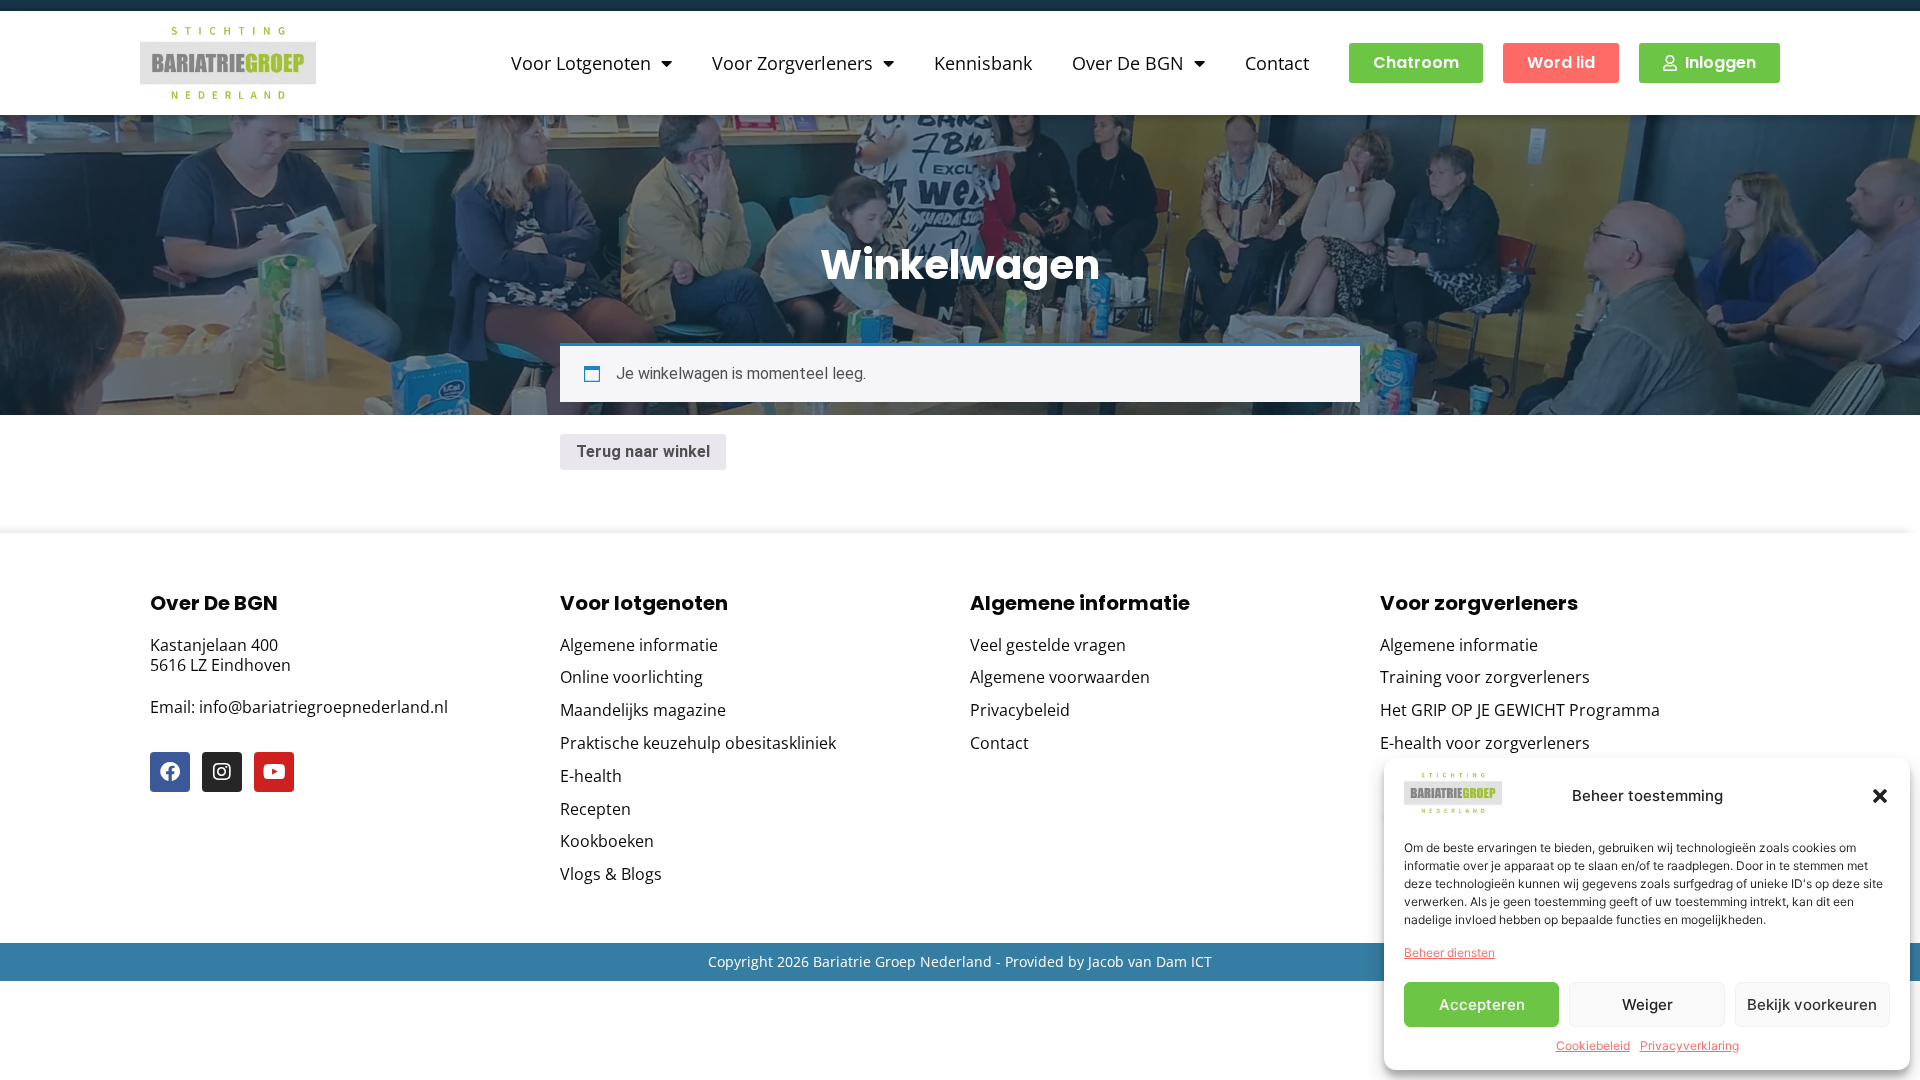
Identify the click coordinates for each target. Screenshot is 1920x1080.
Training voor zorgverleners (1485, 677)
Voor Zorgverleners (792, 63)
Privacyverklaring (1689, 1045)
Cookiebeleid (1593, 1045)
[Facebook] (170, 772)
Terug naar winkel (643, 451)
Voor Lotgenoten (581, 63)
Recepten (595, 809)
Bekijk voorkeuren (1812, 1004)
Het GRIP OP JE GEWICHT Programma (1520, 710)
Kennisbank (983, 63)
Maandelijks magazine (643, 710)
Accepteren (1482, 1004)
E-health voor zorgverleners (1485, 743)
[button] (1880, 796)
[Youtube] (274, 772)
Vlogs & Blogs (611, 874)
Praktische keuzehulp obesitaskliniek (698, 743)
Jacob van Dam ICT (1150, 961)
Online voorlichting (631, 677)
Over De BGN (1128, 63)
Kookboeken (607, 841)
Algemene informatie (639, 645)
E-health (591, 776)
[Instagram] (222, 772)
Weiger (1647, 1004)
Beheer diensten (1449, 952)
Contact (1277, 63)
